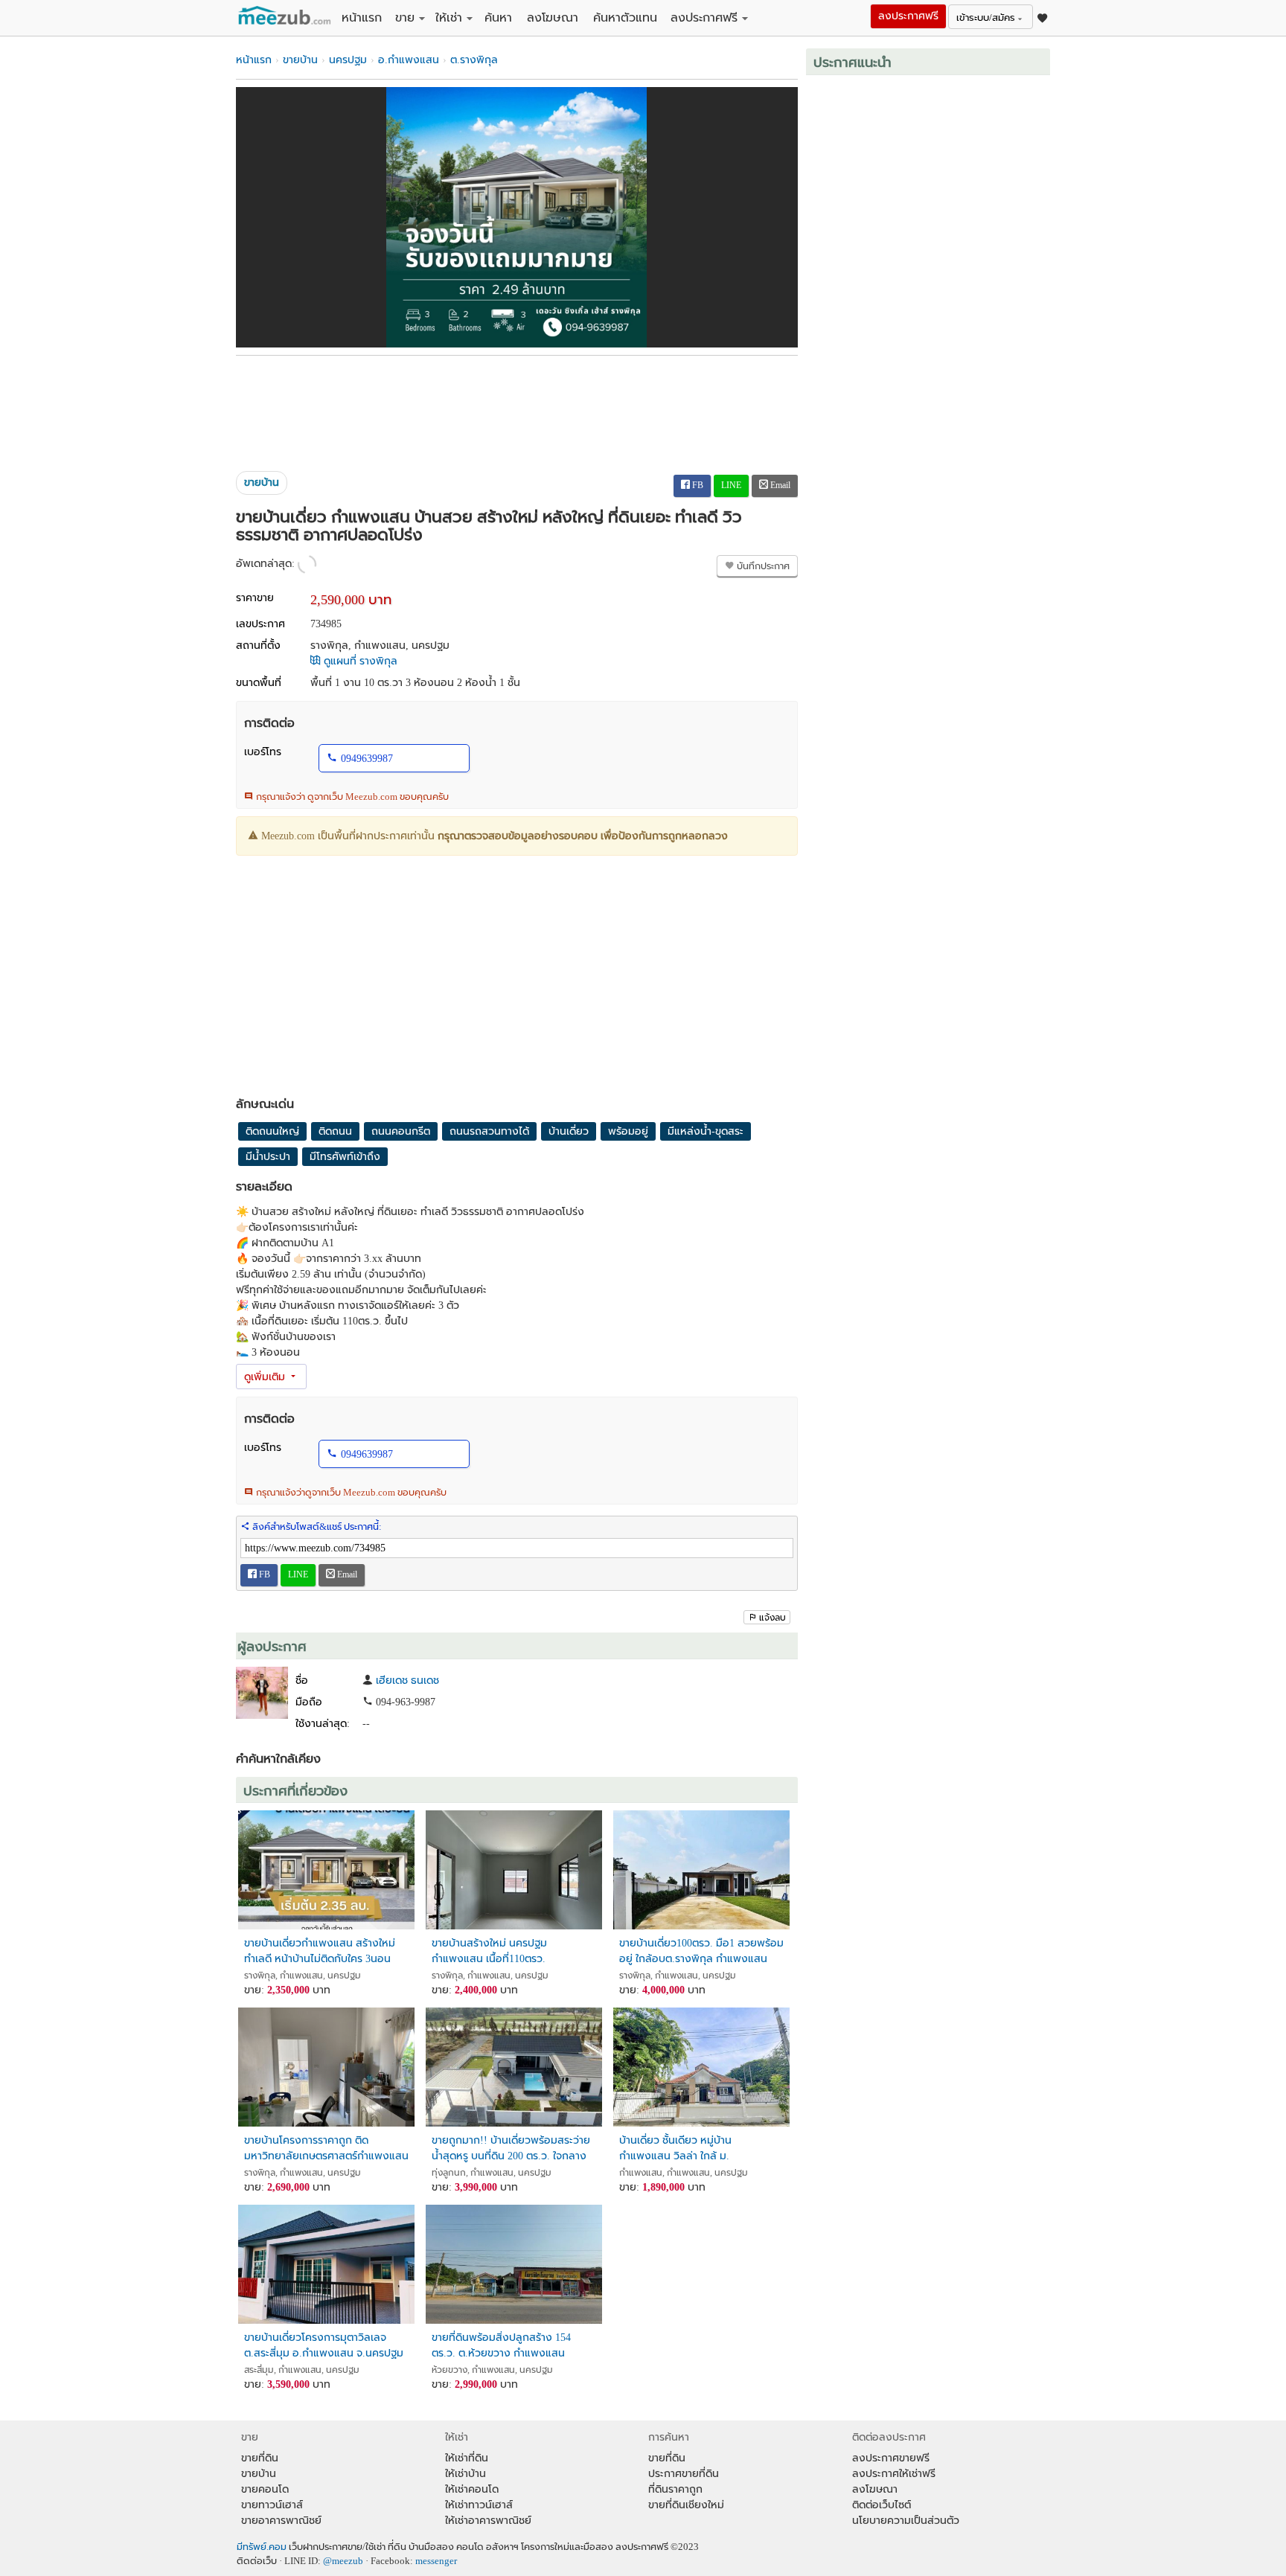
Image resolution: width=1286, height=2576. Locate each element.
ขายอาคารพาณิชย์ (281, 2521)
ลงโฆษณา (553, 17)
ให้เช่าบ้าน (466, 2474)
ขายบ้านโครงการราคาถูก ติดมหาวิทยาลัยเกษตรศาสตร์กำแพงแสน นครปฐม (326, 2149)
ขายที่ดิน (260, 2458)
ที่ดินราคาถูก (675, 2489)
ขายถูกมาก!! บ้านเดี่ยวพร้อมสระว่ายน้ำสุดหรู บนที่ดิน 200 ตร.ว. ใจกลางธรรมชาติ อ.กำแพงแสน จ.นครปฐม (511, 2149)
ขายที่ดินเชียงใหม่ (686, 2505)
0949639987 (367, 759)
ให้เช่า (449, 17)
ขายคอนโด (265, 2489)
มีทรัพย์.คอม (262, 2547)
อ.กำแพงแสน (409, 60)
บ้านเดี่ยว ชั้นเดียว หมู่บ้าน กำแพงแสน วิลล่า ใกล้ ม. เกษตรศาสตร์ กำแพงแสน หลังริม (693, 2149)
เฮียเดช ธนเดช (407, 1681)
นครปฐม (348, 60)
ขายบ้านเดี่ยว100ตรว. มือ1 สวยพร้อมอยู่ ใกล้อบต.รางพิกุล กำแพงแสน (701, 1951)
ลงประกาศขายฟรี (891, 2458)
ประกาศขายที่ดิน (684, 2474)
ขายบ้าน (300, 60)
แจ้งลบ (772, 1618)
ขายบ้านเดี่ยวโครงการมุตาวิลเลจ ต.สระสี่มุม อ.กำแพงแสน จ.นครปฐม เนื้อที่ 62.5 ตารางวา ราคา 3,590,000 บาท (324, 2346)
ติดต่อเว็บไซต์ (882, 2505)
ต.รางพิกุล (474, 60)
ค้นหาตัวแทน (625, 17)
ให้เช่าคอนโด (472, 2489)
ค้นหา (498, 17)
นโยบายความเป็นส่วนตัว (906, 2521)
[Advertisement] (517, 408)
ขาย (405, 17)
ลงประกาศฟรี (704, 17)
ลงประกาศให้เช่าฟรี (894, 2474)
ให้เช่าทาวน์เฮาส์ (479, 2505)
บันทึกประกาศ (762, 566)
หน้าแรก (362, 17)
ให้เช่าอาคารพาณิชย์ (488, 2521)
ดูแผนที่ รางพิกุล (359, 661)
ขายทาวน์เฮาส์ (272, 2505)
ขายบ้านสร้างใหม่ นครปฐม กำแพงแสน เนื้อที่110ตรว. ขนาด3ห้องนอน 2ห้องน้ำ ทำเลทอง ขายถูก (508, 1951)
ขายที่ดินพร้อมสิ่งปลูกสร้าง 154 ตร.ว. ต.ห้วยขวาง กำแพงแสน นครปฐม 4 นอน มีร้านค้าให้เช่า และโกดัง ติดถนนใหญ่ (506, 2346)
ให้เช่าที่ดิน (467, 2458)
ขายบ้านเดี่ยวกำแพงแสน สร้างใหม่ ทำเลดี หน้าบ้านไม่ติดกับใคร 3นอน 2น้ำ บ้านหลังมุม (320, 1951)
